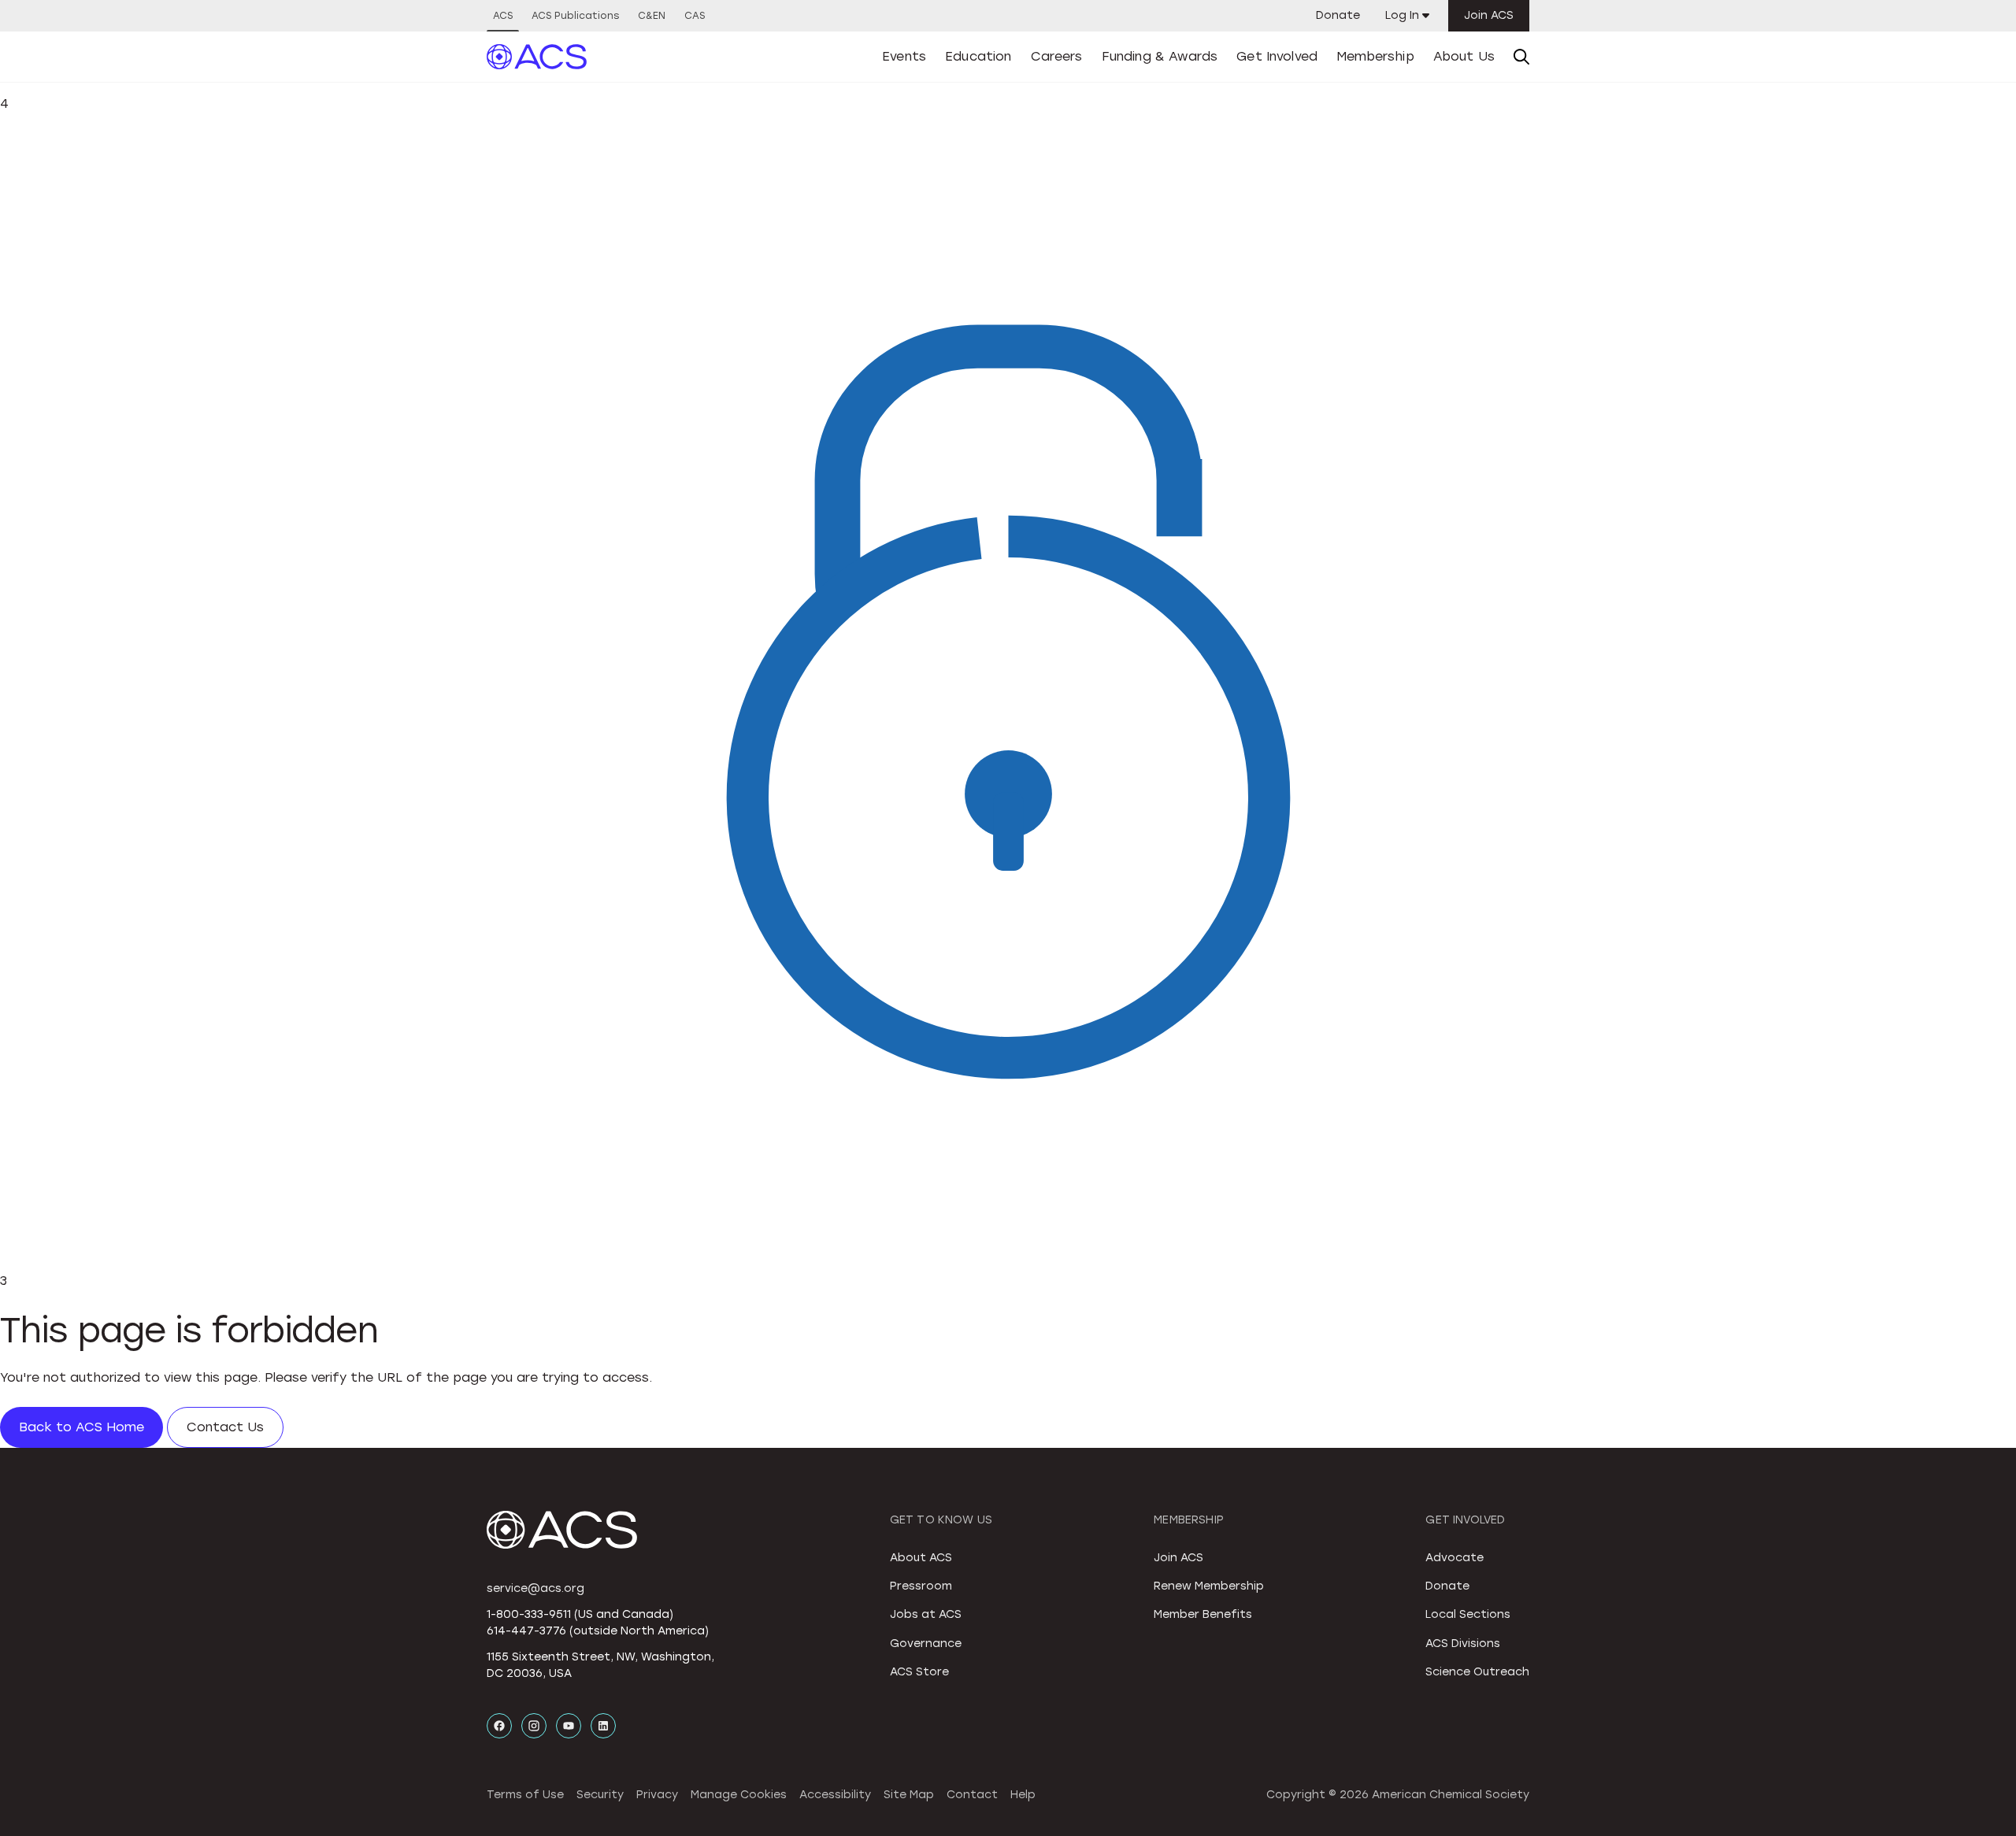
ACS (503, 16)
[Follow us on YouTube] (569, 1726)
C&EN (652, 16)
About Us (1464, 56)
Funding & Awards (1160, 56)
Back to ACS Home (82, 1427)
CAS (695, 16)
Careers (1057, 56)
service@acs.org (535, 1588)
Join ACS (1489, 15)
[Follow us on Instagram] (534, 1726)
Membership (1375, 56)
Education (978, 56)
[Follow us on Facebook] (499, 1726)
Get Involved (1277, 56)
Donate (1338, 15)
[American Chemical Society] (537, 57)
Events (904, 56)
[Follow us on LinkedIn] (603, 1726)
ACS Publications (575, 16)
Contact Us (225, 1427)
